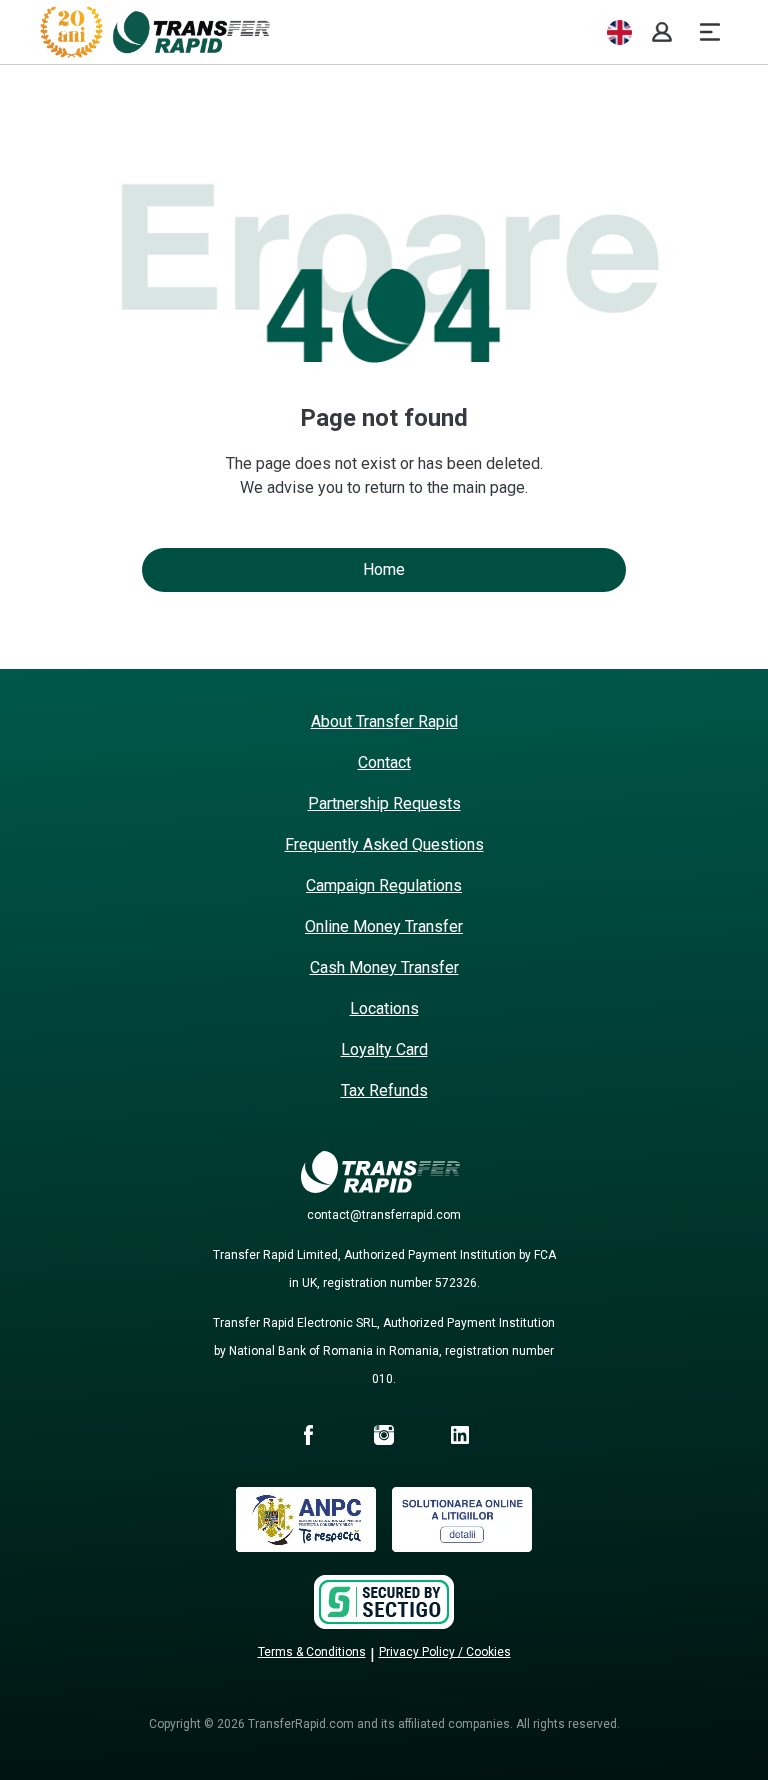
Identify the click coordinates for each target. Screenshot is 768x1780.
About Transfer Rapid (384, 721)
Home (384, 569)
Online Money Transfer (384, 926)
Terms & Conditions (312, 1652)
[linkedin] (460, 1438)
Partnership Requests (384, 803)
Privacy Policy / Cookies (445, 1652)
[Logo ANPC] (306, 1546)
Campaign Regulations (384, 885)
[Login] (662, 32)
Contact (384, 762)
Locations (384, 1008)
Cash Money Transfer (384, 967)
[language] (619, 32)
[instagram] (384, 1438)
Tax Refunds (384, 1090)
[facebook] (308, 1438)
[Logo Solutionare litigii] (462, 1546)
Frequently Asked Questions (384, 844)
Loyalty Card (384, 1049)
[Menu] (710, 32)
